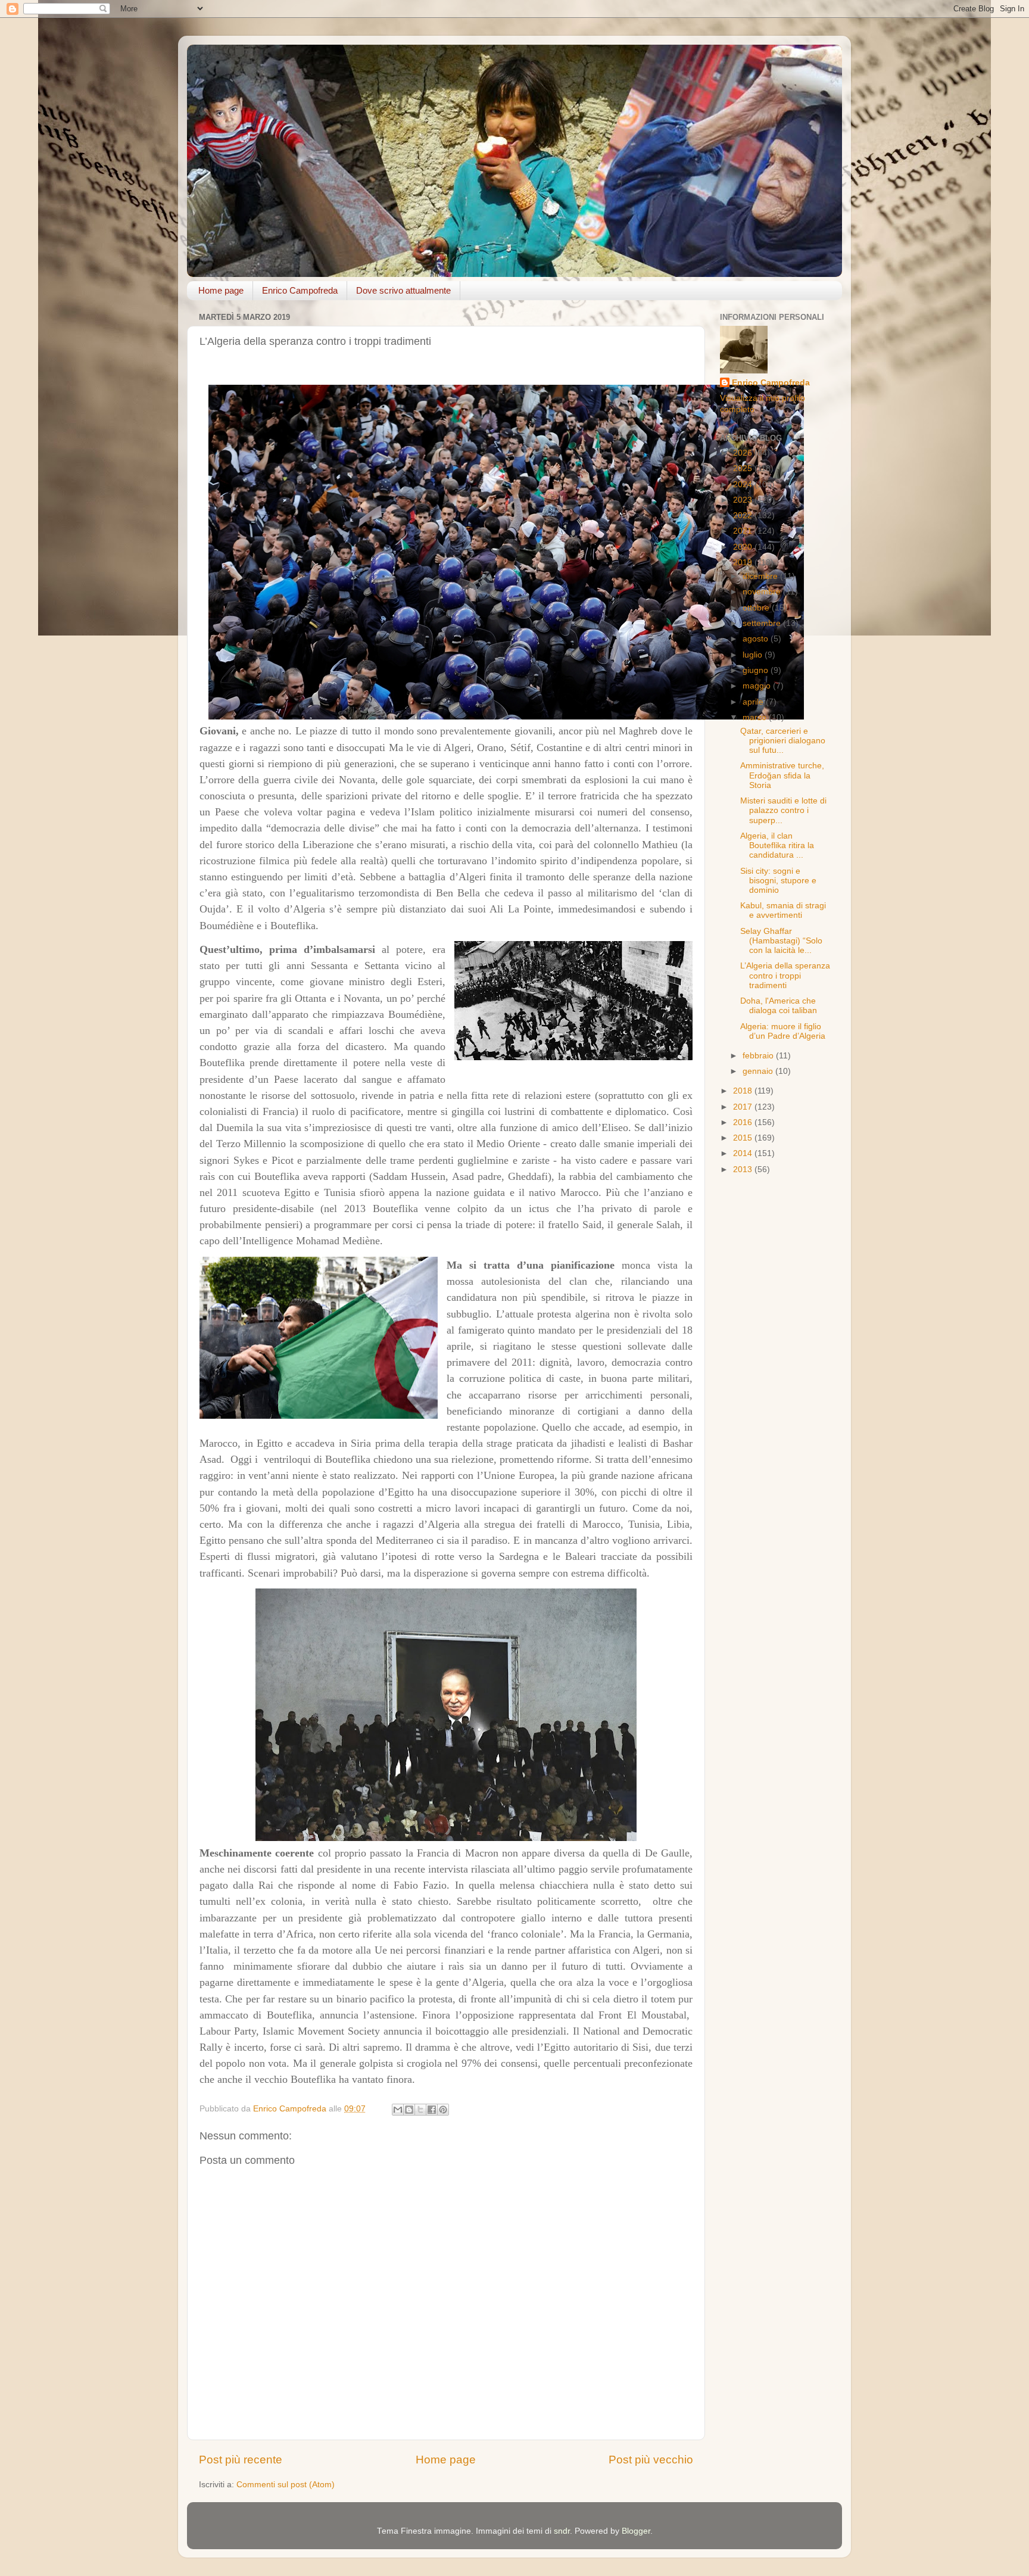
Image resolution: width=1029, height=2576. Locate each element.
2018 (744, 1091)
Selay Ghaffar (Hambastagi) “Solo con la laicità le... (781, 941)
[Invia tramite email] (398, 2110)
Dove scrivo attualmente (403, 290)
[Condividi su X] (420, 2110)
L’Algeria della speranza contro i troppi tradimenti (785, 975)
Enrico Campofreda (300, 290)
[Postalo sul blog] (409, 2110)
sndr (562, 2531)
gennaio (759, 1071)
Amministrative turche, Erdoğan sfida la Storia (782, 775)
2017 (744, 1107)
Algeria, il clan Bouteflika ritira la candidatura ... (777, 845)
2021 (744, 531)
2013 (744, 1169)
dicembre (761, 576)
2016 (744, 1122)
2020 (744, 547)
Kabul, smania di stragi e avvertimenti (783, 910)
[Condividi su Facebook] (432, 2110)
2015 (744, 1138)
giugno (757, 670)
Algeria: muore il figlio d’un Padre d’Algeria (783, 1031)
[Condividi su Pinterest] (443, 2110)
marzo (756, 717)
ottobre (757, 608)
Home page (221, 290)
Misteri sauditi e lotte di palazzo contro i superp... (783, 810)
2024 (744, 485)
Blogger (636, 2531)
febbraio (759, 1056)
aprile (754, 702)
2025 (744, 468)
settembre (763, 623)
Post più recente (241, 2460)
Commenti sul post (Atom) (286, 2485)
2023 (744, 500)
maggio (758, 686)
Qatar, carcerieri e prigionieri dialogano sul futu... (783, 741)
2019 (744, 563)
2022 (744, 515)
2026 (744, 453)
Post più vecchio (651, 2460)
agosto (757, 639)
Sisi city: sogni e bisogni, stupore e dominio (778, 881)
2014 (744, 1153)
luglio (754, 655)
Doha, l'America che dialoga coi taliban (779, 1006)
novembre (763, 592)
